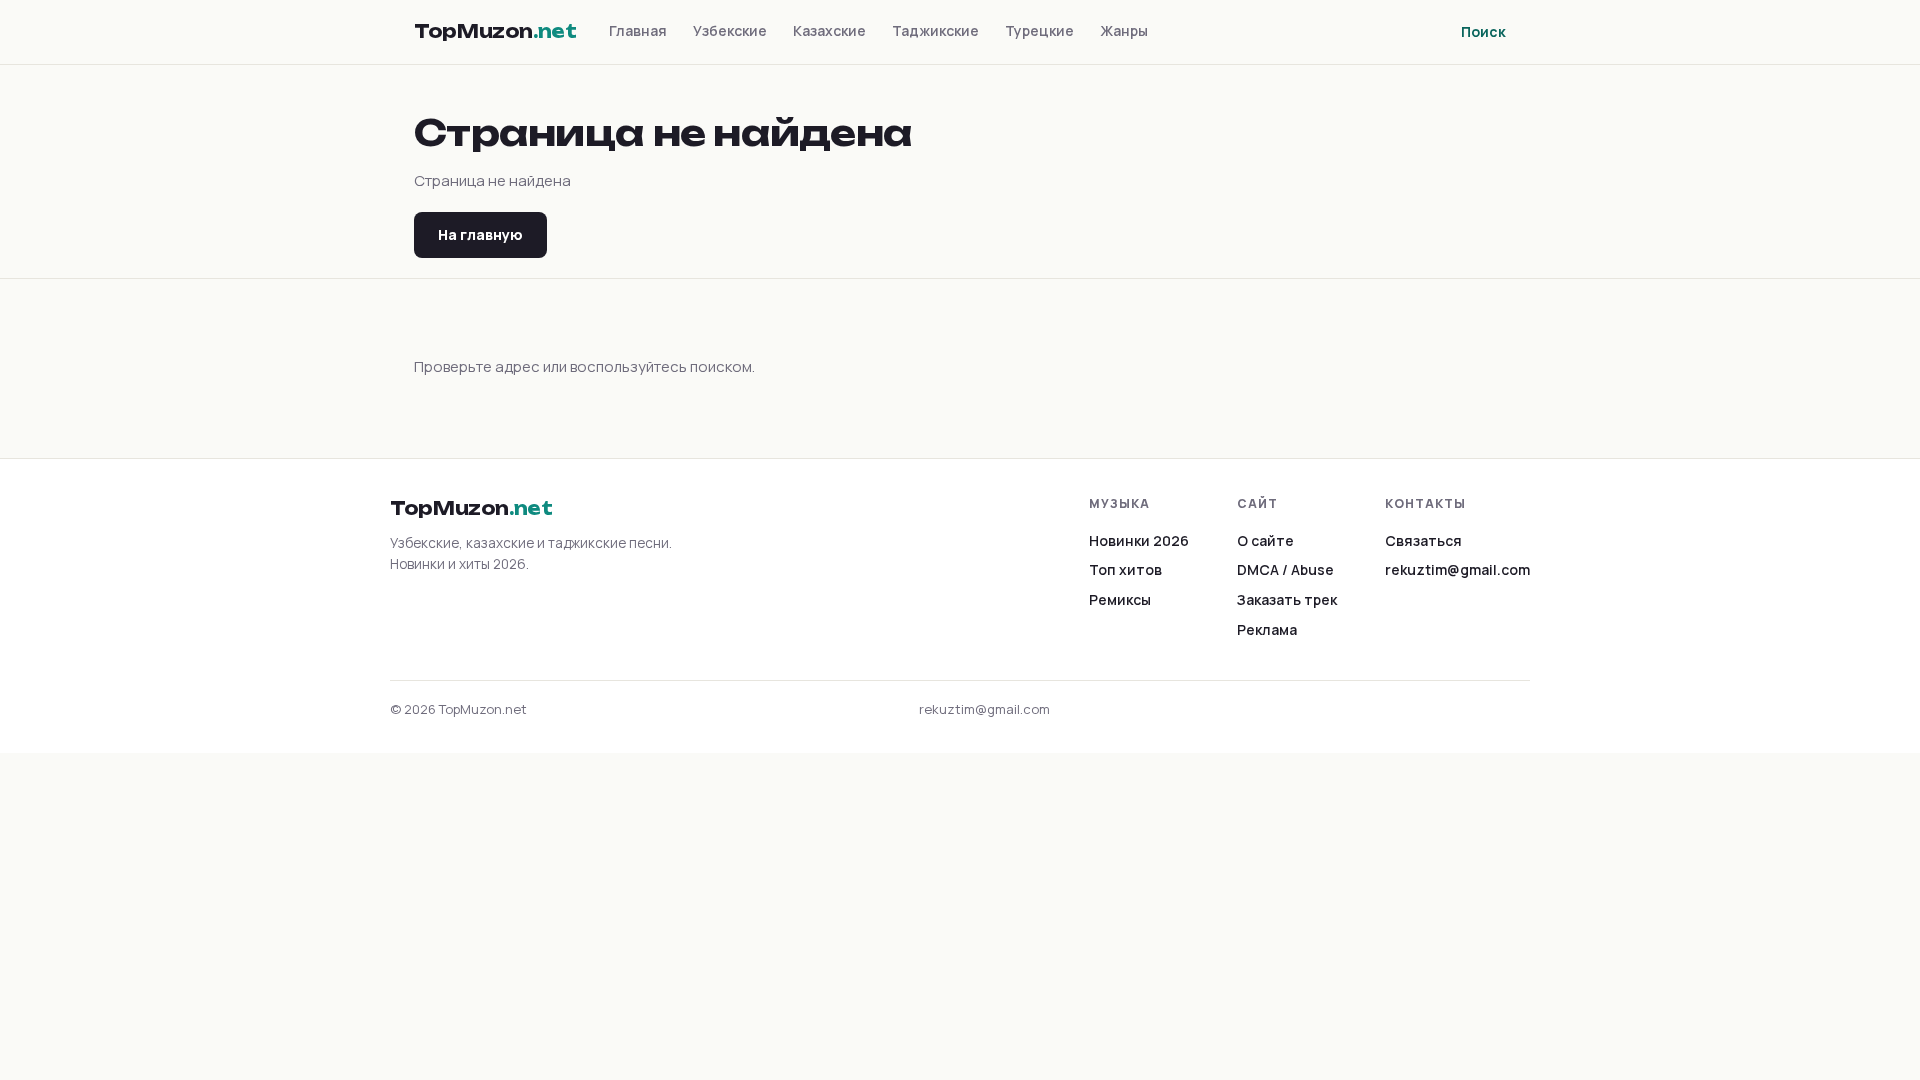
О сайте (1265, 540)
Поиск (1483, 31)
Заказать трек (1287, 599)
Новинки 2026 (1139, 540)
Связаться (1423, 540)
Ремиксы (1120, 599)
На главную (480, 234)
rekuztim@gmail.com (1457, 569)
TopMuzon (495, 31)
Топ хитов (1125, 569)
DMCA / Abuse (1285, 569)
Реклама (1267, 629)
